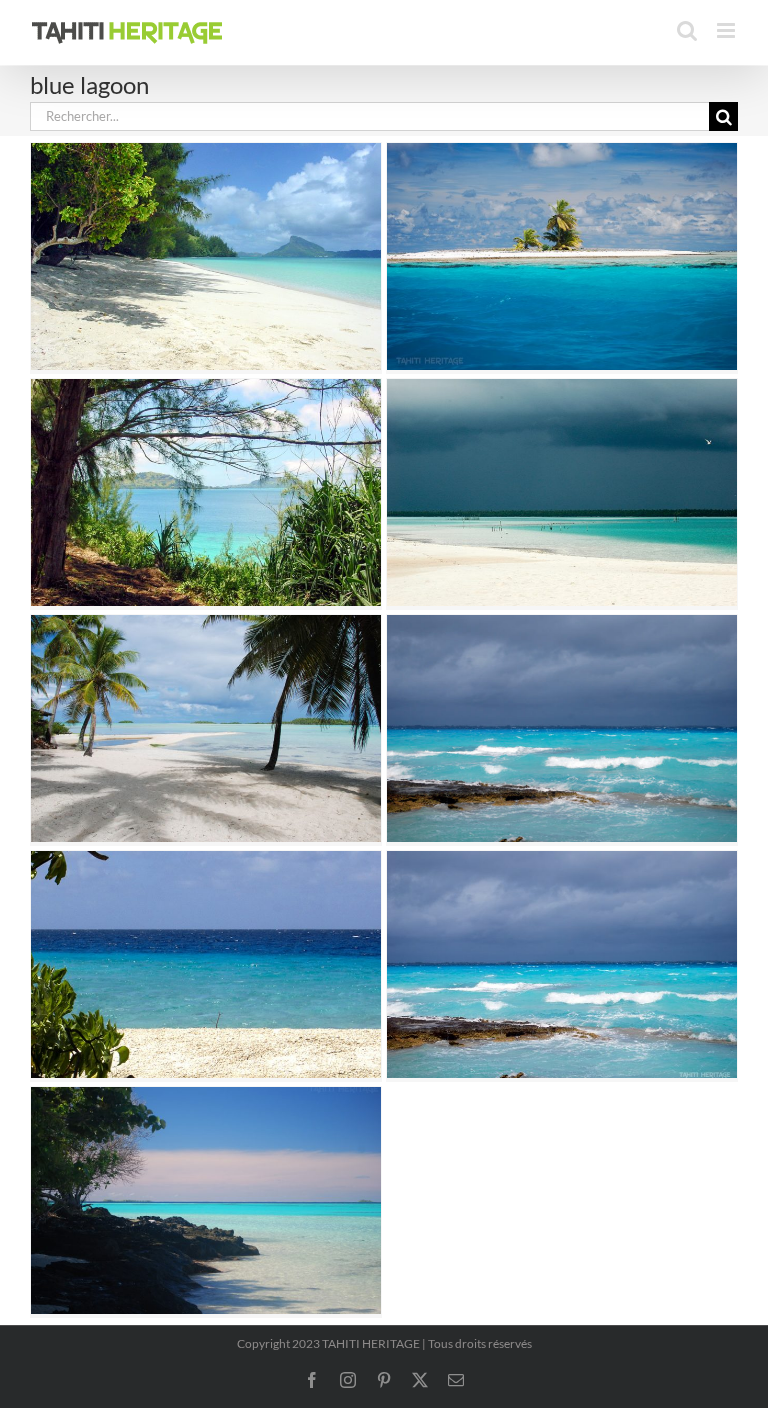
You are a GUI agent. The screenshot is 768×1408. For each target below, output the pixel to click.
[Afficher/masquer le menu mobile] (727, 30)
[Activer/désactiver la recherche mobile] (687, 30)
